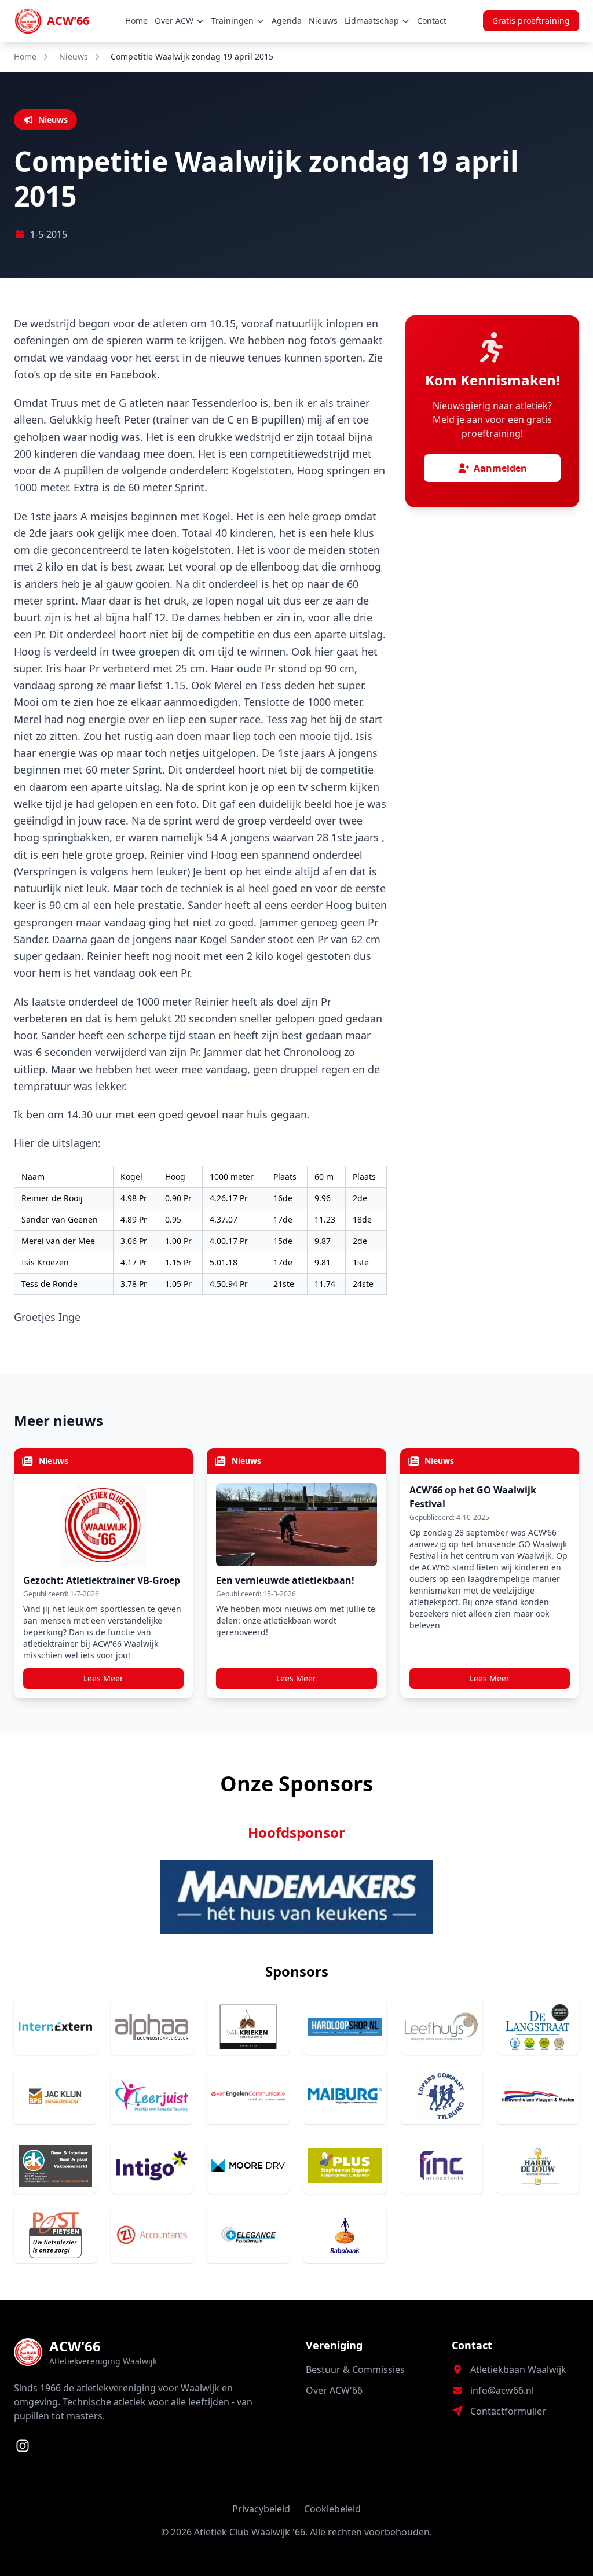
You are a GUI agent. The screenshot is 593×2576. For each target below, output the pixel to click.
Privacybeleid (261, 2509)
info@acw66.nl (502, 2390)
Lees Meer (103, 1678)
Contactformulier (508, 2411)
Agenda (287, 21)
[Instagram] (23, 2446)
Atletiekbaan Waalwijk (518, 2369)
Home (136, 21)
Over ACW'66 (334, 2390)
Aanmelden (500, 468)
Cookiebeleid (332, 2509)
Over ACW (174, 21)
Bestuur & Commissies (355, 2369)
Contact (432, 21)
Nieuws (323, 21)
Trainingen (233, 21)
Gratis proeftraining (531, 21)
